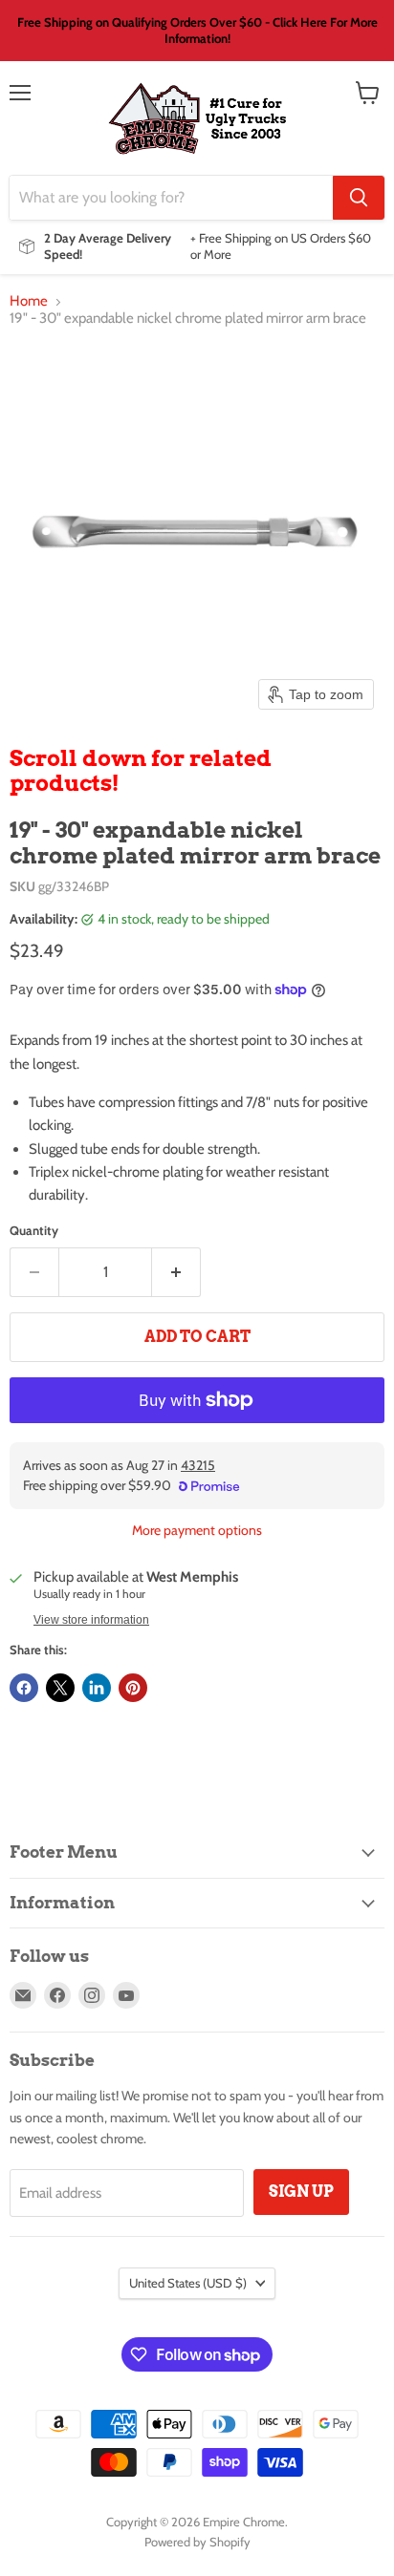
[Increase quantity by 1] (176, 1272)
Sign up (301, 2192)
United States (188, 2283)
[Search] (359, 198)
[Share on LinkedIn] (97, 1688)
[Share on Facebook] (24, 1688)
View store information (91, 1620)
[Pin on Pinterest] (133, 1688)
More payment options (197, 1530)
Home (29, 301)
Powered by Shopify (197, 2542)
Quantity (34, 1231)
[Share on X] (60, 1688)
